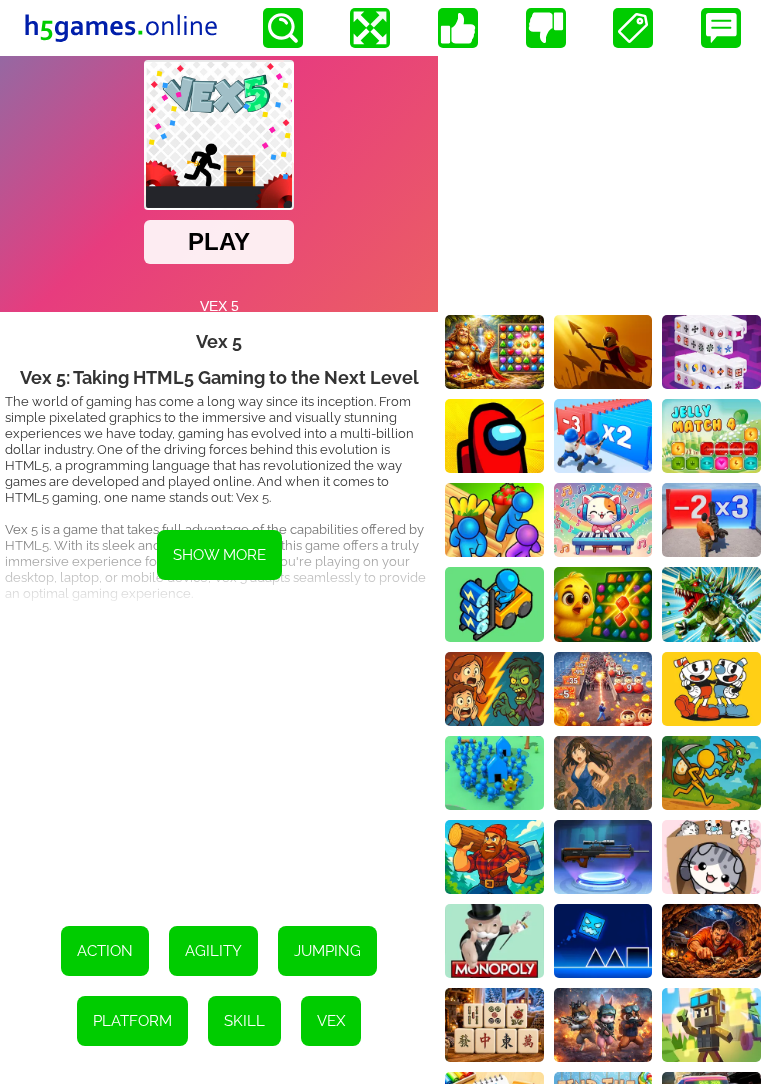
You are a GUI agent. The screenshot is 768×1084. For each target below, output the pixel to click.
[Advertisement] (219, 756)
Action (105, 951)
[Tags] (633, 28)
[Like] (458, 28)
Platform (132, 1021)
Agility (213, 951)
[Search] (283, 28)
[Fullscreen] (370, 28)
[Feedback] (721, 28)
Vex (331, 1021)
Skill (244, 1021)
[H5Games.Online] (121, 28)
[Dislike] (546, 28)
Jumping (327, 951)
